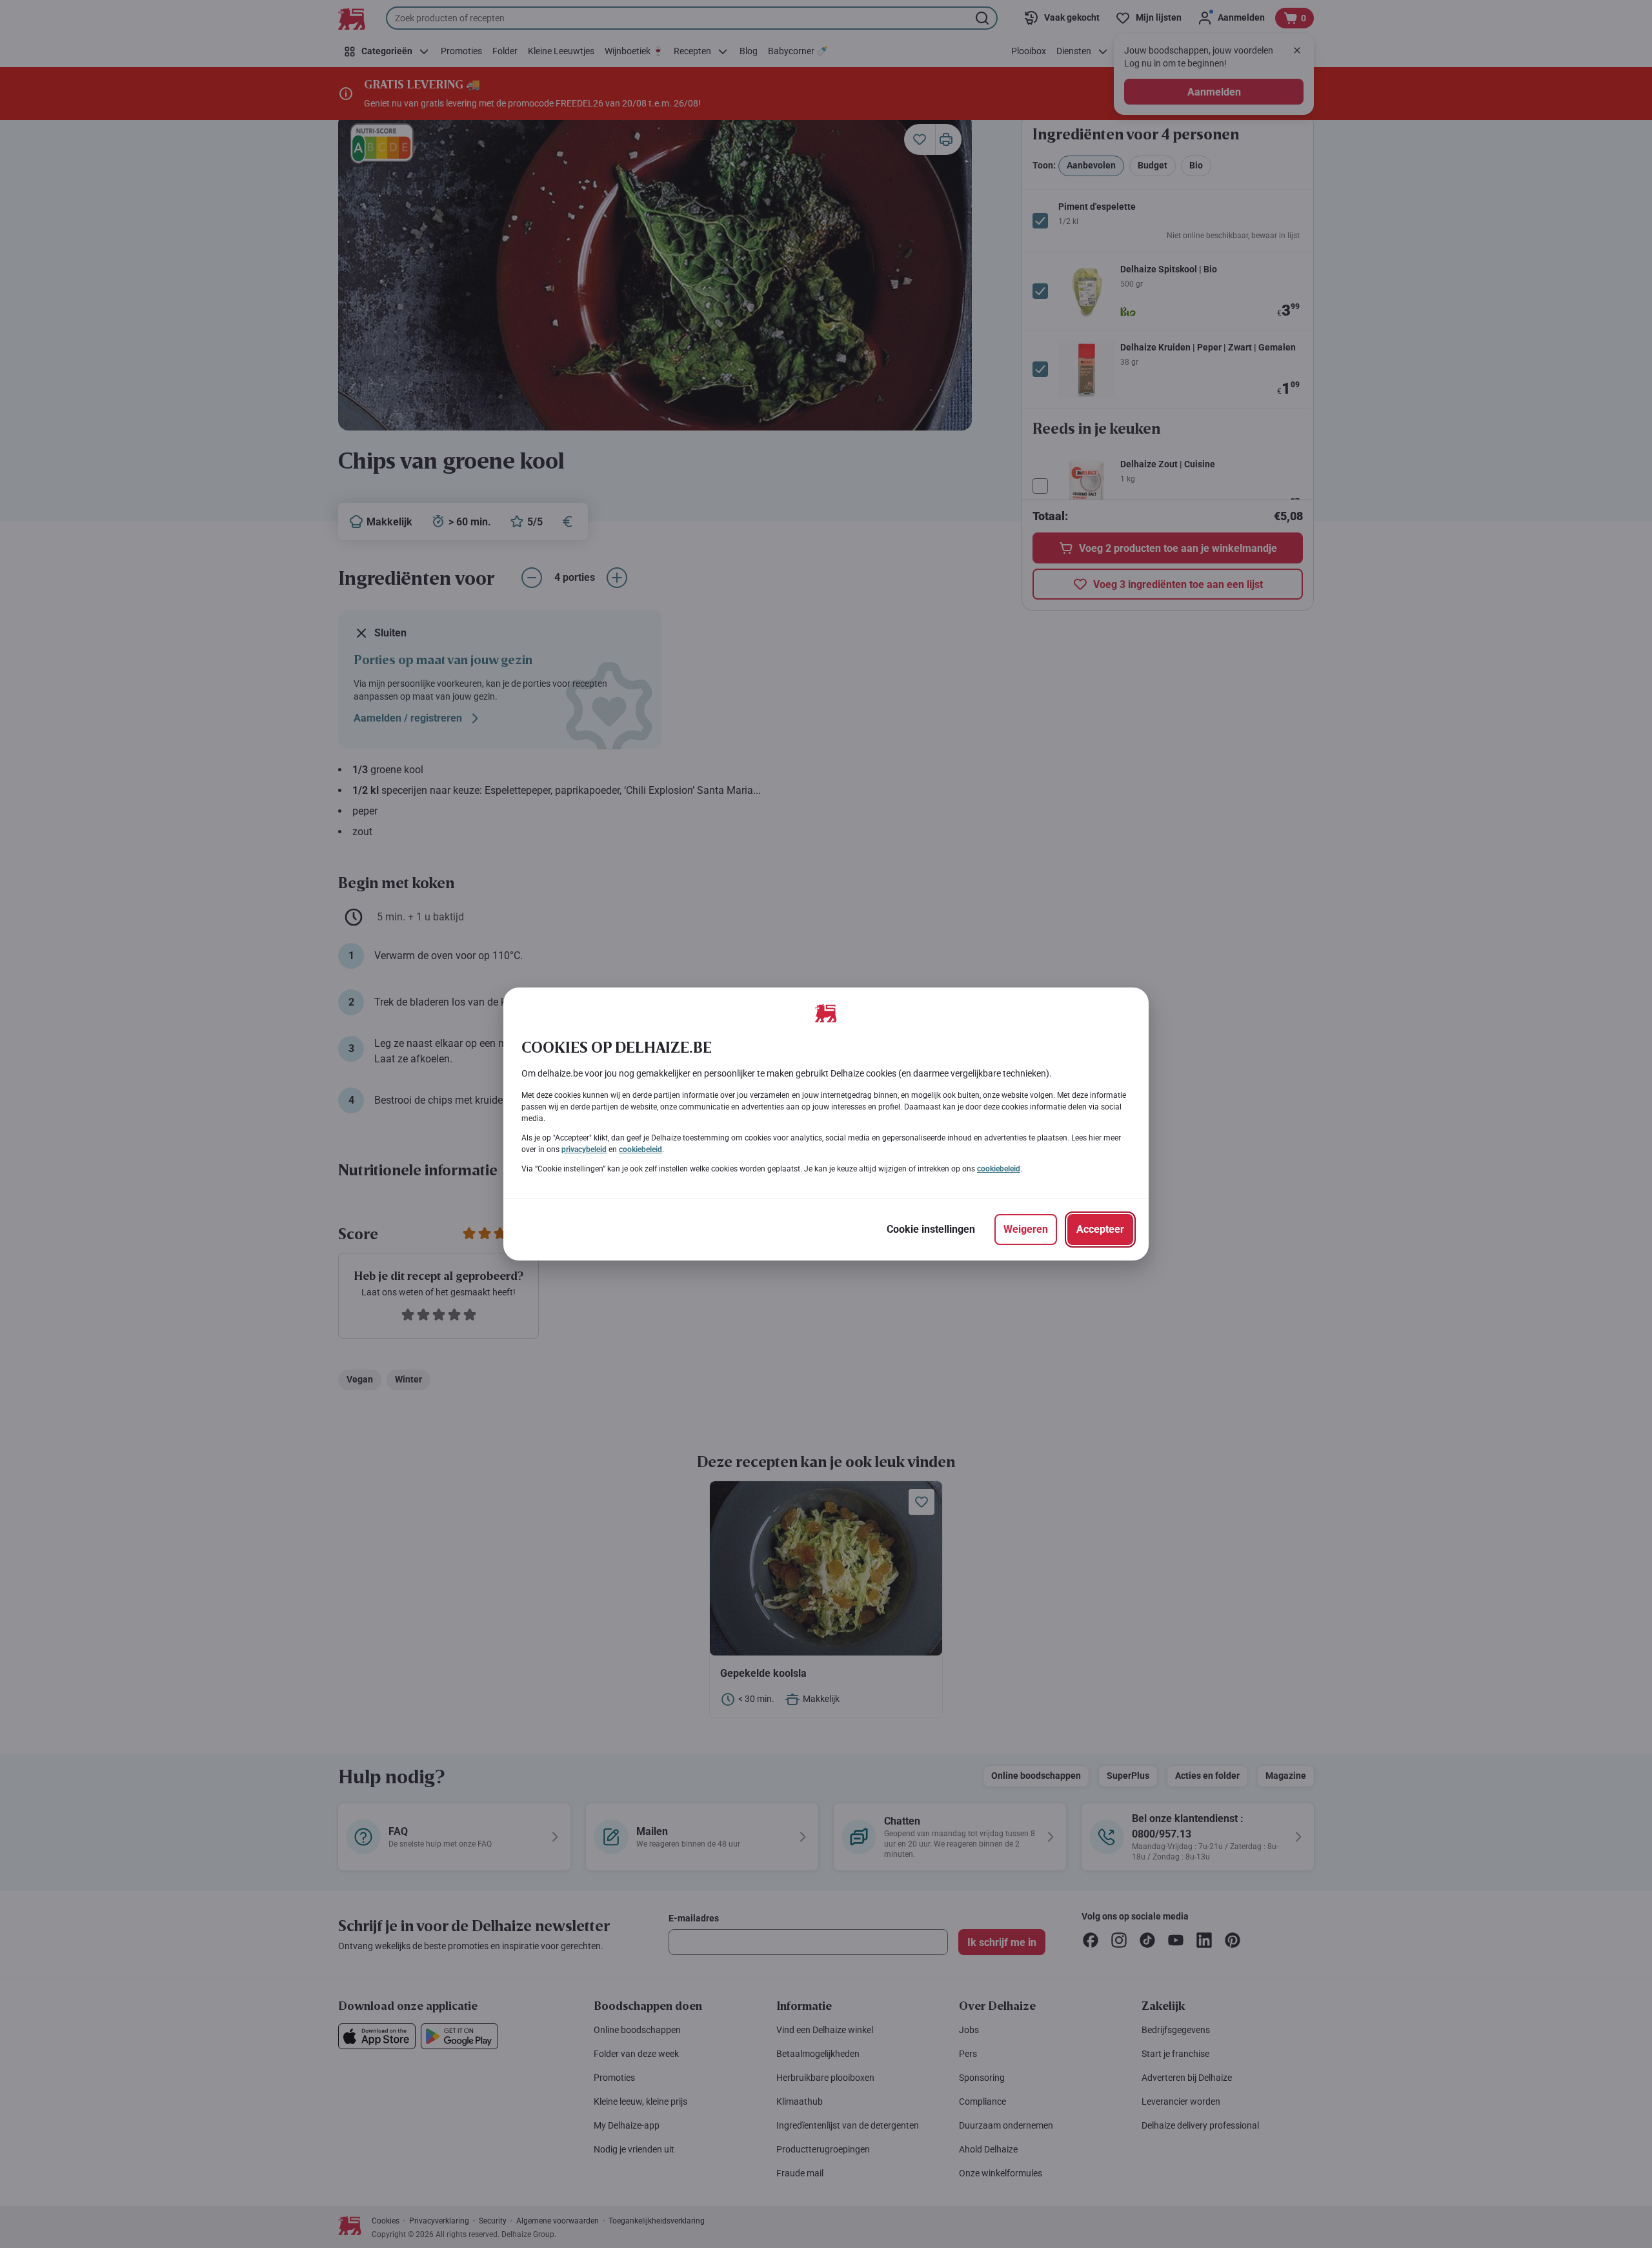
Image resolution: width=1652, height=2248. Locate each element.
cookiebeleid (640, 1149)
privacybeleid (584, 1149)
